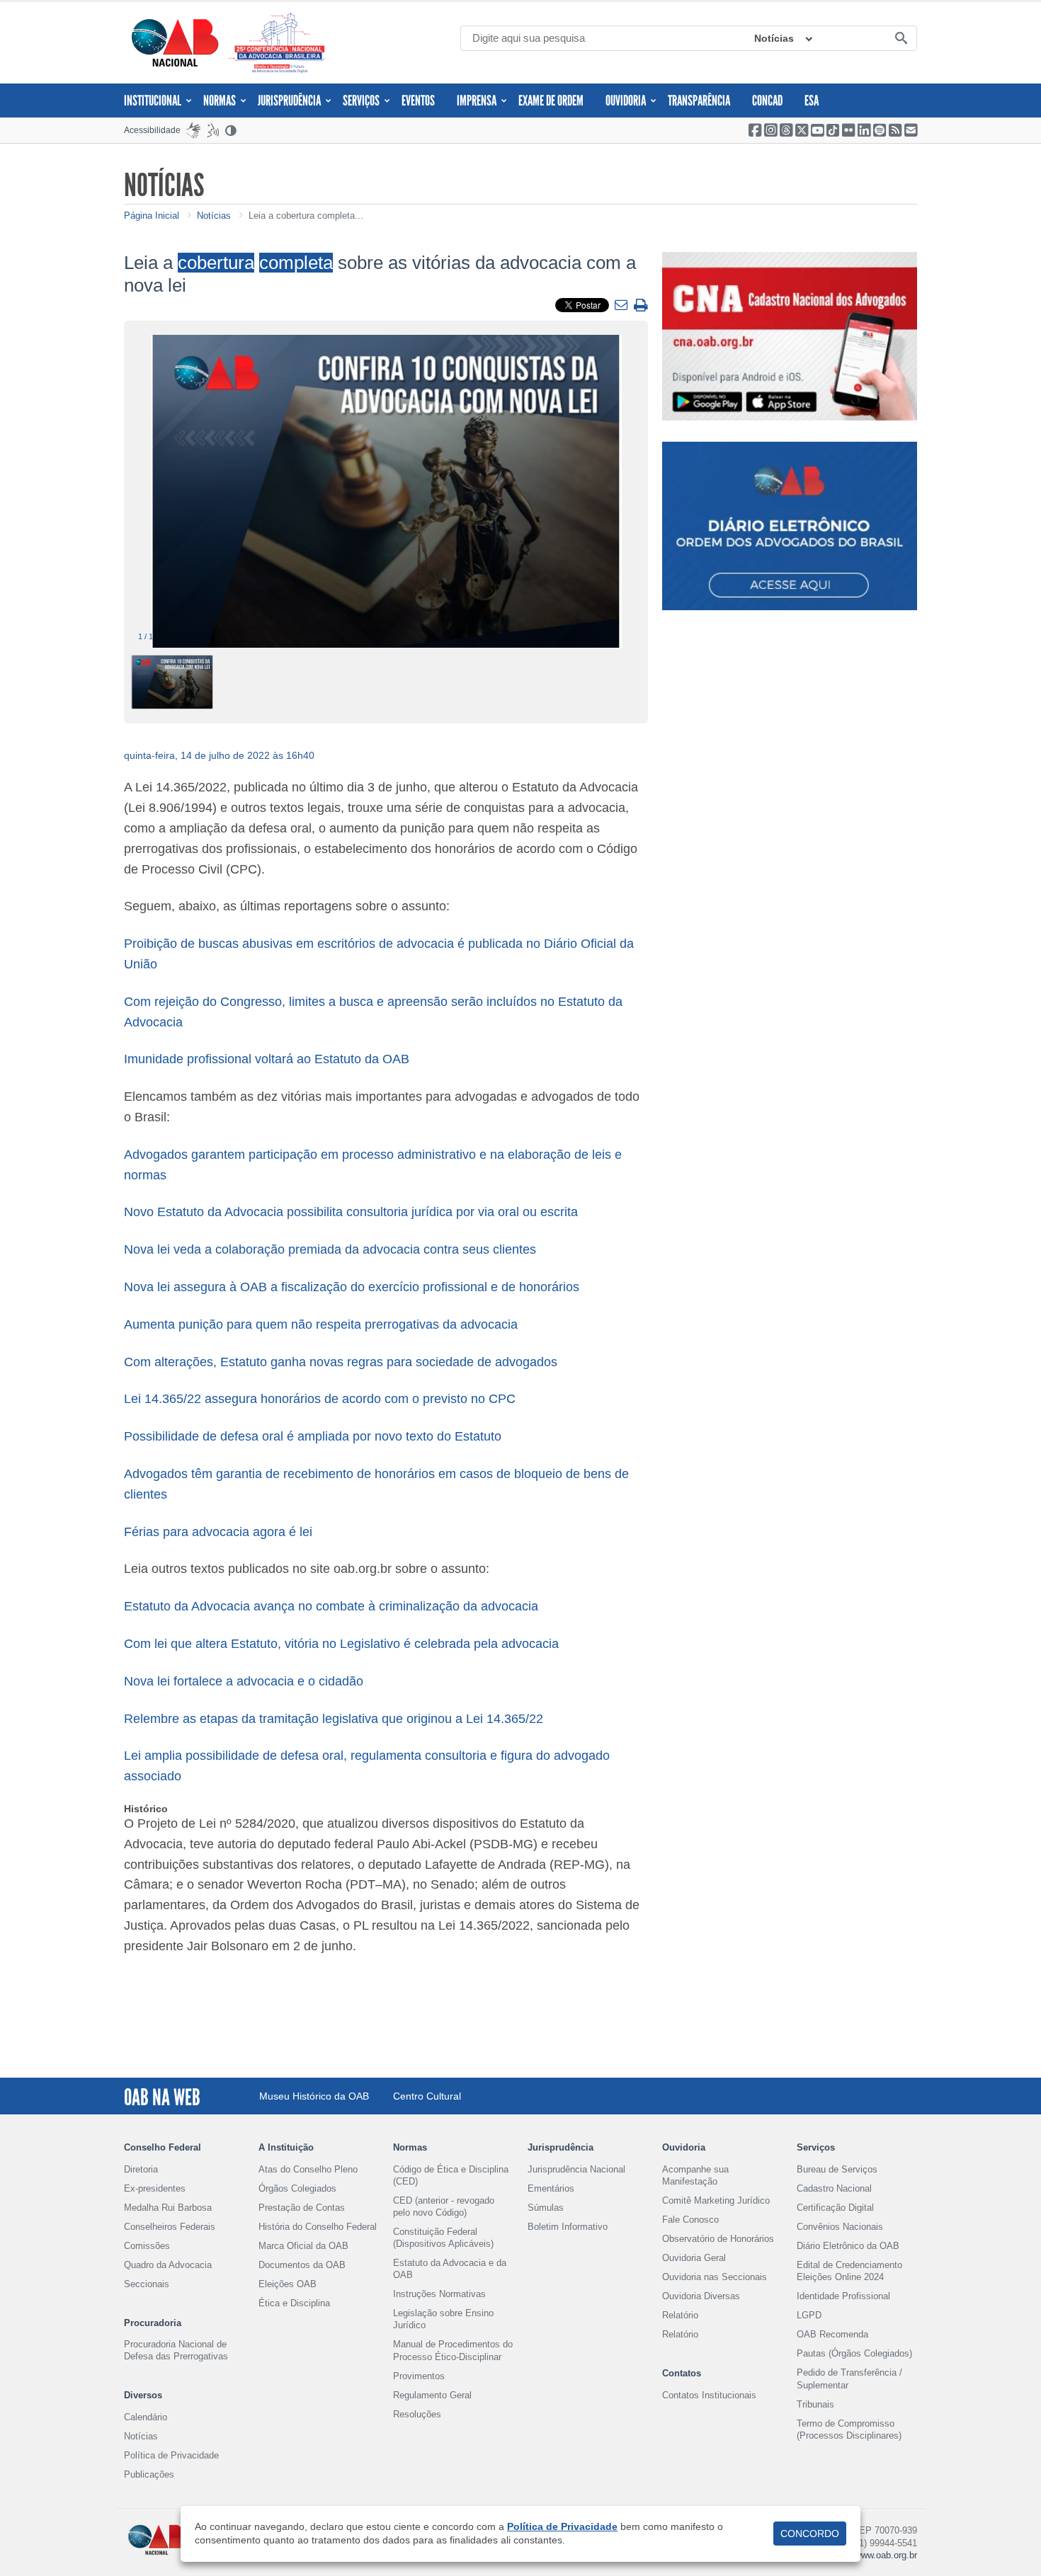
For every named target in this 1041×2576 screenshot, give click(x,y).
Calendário (146, 2417)
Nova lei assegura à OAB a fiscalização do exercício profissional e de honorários (352, 1287)
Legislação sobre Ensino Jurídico (443, 2319)
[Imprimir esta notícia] (641, 306)
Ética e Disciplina (294, 2303)
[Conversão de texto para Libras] (193, 130)
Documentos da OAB (302, 2265)
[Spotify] (880, 130)
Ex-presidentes (155, 2188)
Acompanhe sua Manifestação (695, 2175)
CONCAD (767, 101)
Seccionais (147, 2284)
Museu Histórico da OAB (314, 2096)
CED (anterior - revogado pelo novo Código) (444, 2206)
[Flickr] (848, 130)
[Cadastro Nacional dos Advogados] (790, 336)
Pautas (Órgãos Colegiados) (854, 2353)
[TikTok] (833, 130)
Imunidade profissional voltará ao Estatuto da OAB (267, 1059)
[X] (802, 130)
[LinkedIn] (864, 130)
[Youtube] (817, 130)
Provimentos (419, 2376)
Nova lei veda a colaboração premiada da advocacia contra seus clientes (330, 1249)
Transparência (699, 101)
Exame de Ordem (551, 101)
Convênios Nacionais (840, 2227)
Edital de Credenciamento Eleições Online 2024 (849, 2271)
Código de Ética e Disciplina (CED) (451, 2175)
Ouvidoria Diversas (701, 2296)
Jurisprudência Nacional (576, 2169)
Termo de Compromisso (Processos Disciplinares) (849, 2429)
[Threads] (786, 130)
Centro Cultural (427, 2096)
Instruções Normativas (439, 2294)
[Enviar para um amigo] (623, 306)
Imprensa (477, 101)
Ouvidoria (626, 101)
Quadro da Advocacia (168, 2265)
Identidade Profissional (843, 2296)
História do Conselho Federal (318, 2227)
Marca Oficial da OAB (303, 2246)
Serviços (361, 101)
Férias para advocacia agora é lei (218, 1532)
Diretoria (141, 2169)
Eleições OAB (288, 2284)
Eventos (418, 101)
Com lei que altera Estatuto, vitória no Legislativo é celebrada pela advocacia (341, 1644)
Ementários (551, 2188)
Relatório (680, 2315)
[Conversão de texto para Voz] (213, 130)
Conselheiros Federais (170, 2227)
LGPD (809, 2315)
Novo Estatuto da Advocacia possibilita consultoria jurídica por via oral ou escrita (351, 1212)
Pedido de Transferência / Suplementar (849, 2378)
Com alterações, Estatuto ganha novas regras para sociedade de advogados (342, 1362)
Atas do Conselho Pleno (308, 2169)
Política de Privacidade (171, 2455)
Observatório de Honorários (718, 2239)
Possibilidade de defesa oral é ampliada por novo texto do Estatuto (313, 1436)
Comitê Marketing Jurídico (716, 2200)
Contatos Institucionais (709, 2395)
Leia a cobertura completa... (306, 216)
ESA (812, 101)
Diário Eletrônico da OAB (848, 2246)
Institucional (153, 101)
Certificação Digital (835, 2208)
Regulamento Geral (432, 2395)
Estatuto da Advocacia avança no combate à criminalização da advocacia (331, 1606)
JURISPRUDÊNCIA (289, 101)
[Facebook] (755, 130)
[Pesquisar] (901, 39)
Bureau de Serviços (837, 2169)
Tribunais (815, 2404)
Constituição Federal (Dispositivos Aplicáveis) (443, 2238)
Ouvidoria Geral (694, 2258)
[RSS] (895, 130)
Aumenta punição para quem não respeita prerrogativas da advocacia (321, 1324)
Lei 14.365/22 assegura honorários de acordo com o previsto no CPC (320, 1399)
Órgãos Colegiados (297, 2188)
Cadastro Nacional (834, 2188)
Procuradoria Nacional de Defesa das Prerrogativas (176, 2350)
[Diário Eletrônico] (790, 526)
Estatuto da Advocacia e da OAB (450, 2269)
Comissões (147, 2246)
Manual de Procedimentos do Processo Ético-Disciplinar (453, 2350)
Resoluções (417, 2414)
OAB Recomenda (832, 2334)
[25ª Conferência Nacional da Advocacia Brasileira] (280, 43)
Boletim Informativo (568, 2227)
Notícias (774, 38)
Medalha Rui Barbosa (168, 2208)
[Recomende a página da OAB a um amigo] (911, 130)
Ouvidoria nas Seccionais (715, 2277)
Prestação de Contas (302, 2208)
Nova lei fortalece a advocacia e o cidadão (244, 1681)
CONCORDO (810, 2534)
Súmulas (546, 2208)
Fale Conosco (690, 2220)
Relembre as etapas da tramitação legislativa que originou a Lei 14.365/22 (334, 1719)
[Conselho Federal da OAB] (175, 42)
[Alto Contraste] (232, 130)
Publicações (149, 2474)
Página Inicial (152, 216)
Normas (220, 101)
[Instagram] (770, 130)
